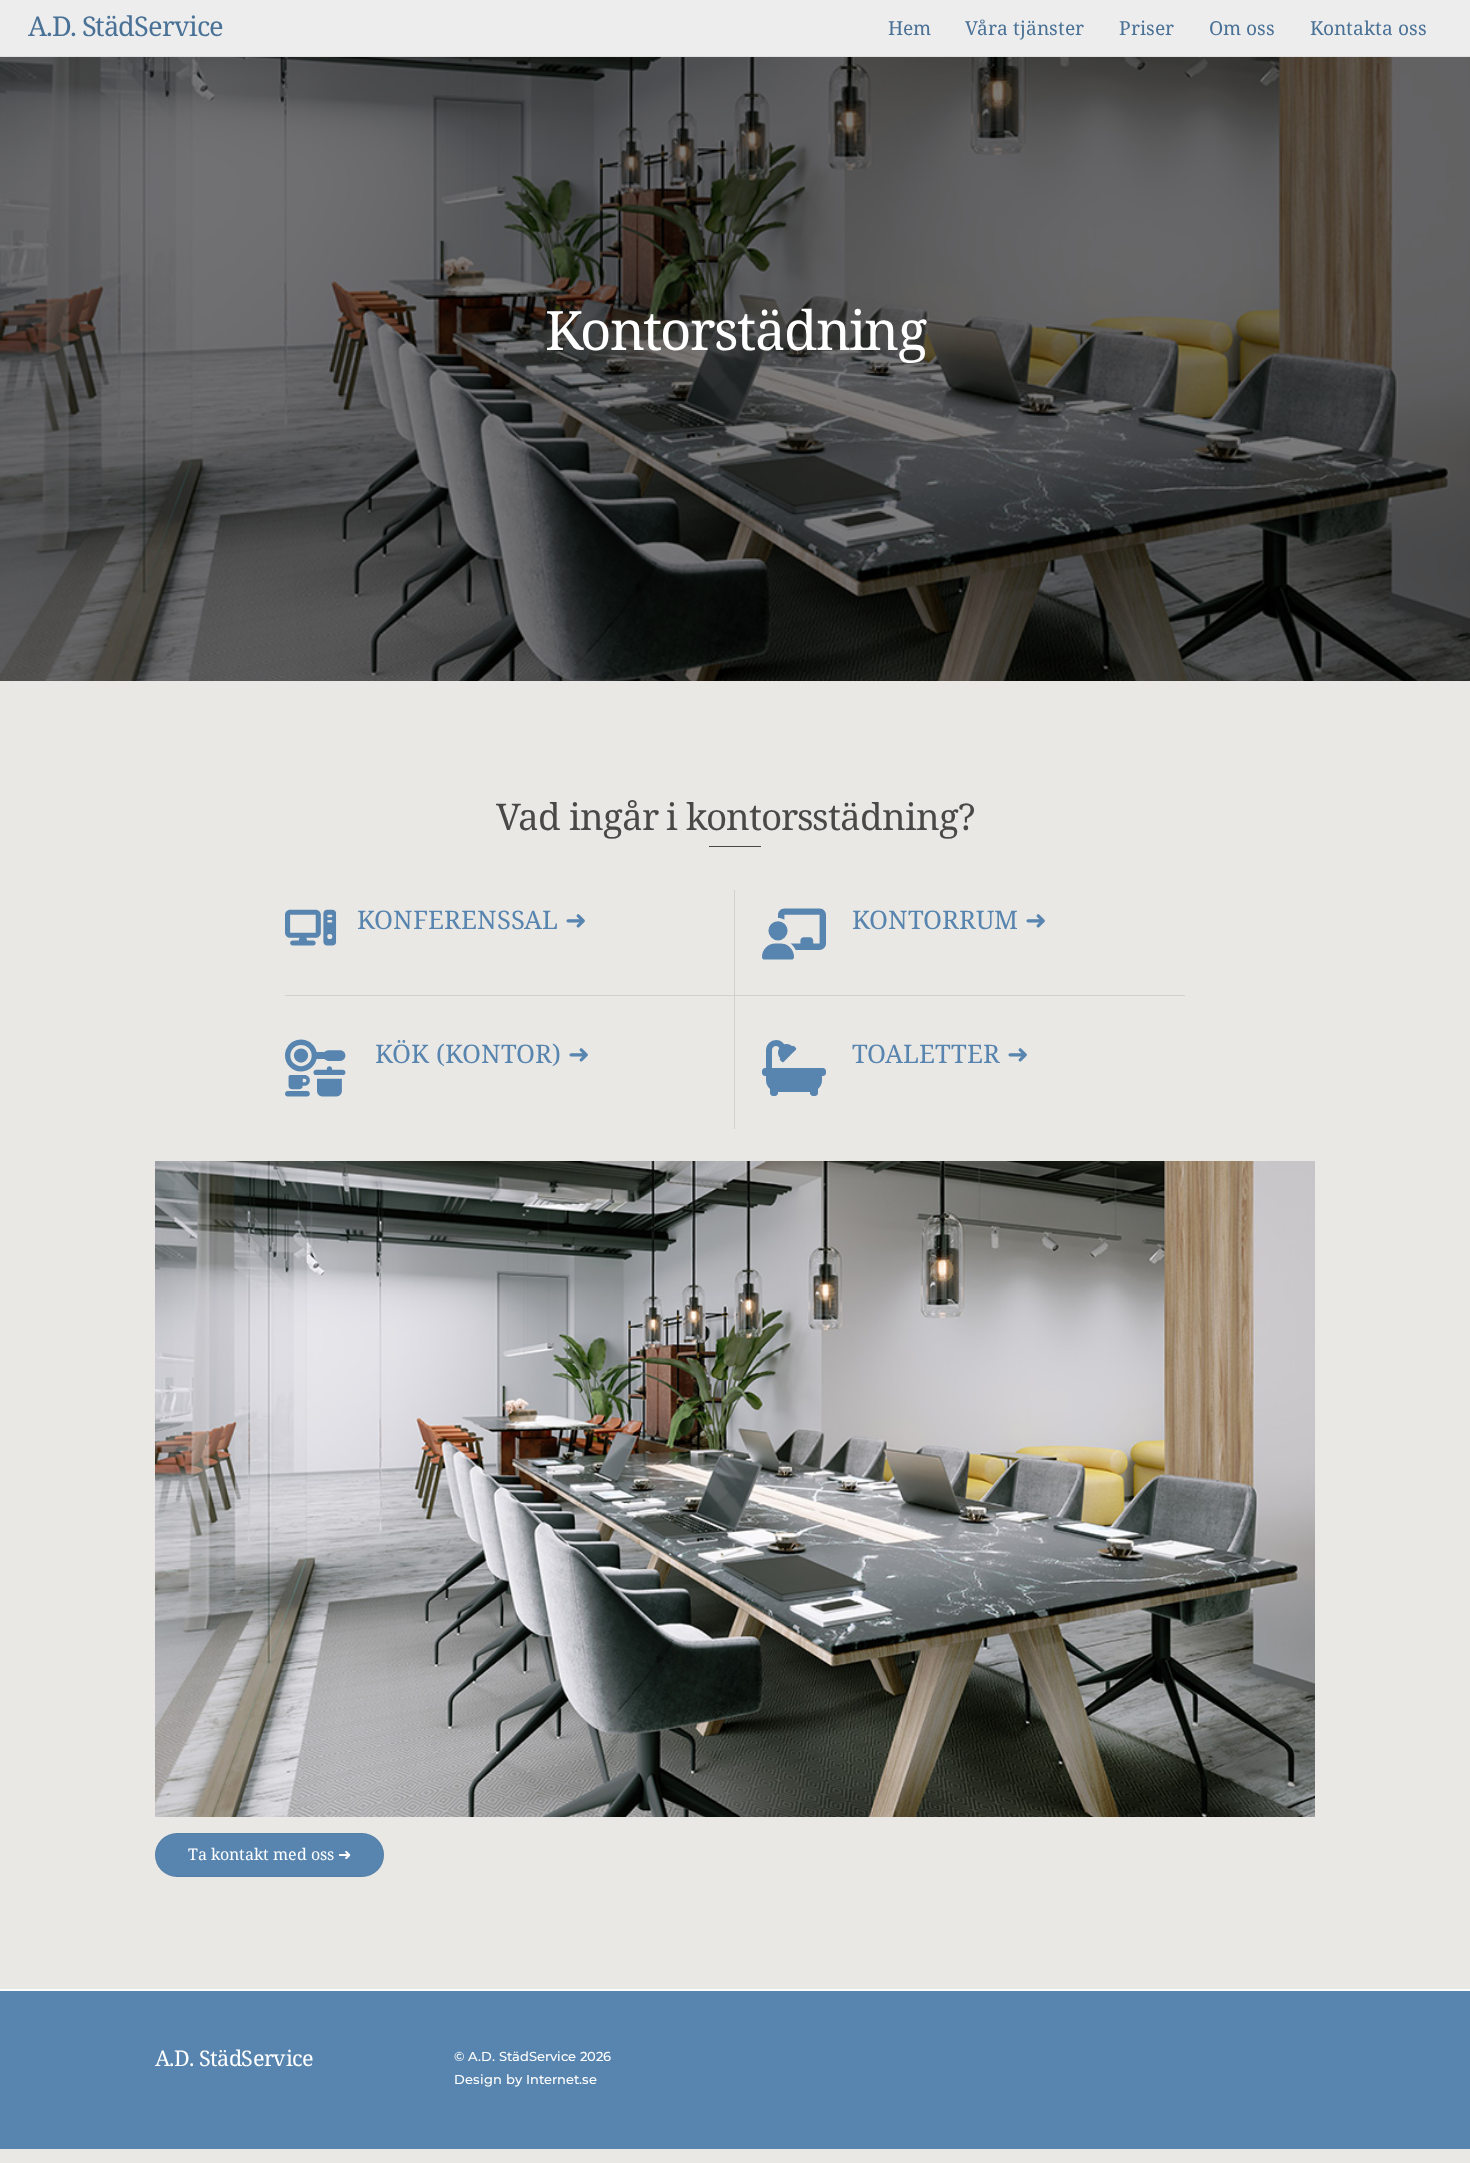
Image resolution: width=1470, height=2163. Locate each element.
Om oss (1242, 27)
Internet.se (561, 2079)
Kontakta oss (1368, 27)
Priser (1146, 27)
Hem (909, 27)
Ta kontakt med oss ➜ (269, 1854)
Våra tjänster (1024, 27)
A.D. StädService (522, 2056)
